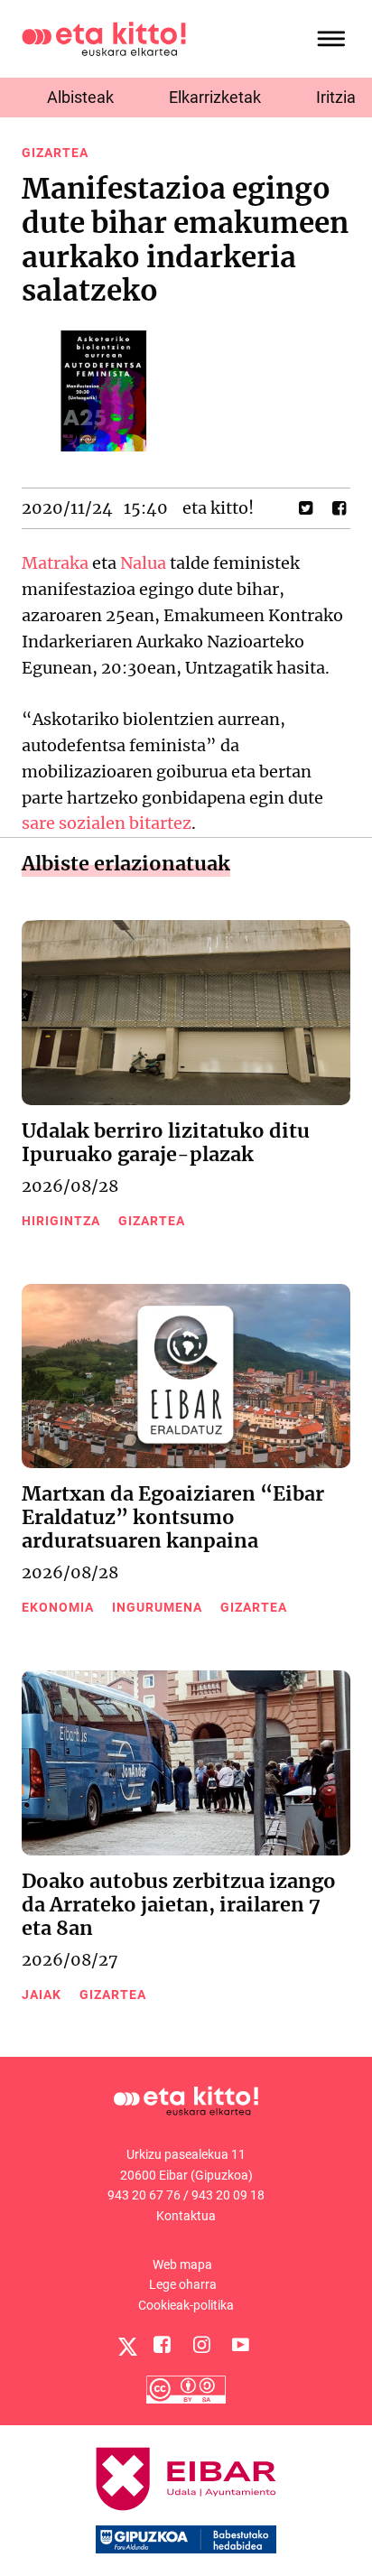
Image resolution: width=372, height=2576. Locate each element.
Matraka (55, 563)
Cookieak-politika (186, 2305)
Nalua (143, 563)
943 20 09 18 (228, 2195)
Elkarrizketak (215, 97)
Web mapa (182, 2264)
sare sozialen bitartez (107, 823)
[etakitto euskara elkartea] (104, 37)
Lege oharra (183, 2284)
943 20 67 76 (144, 2195)
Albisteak (80, 97)
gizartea (55, 153)
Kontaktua (186, 2216)
